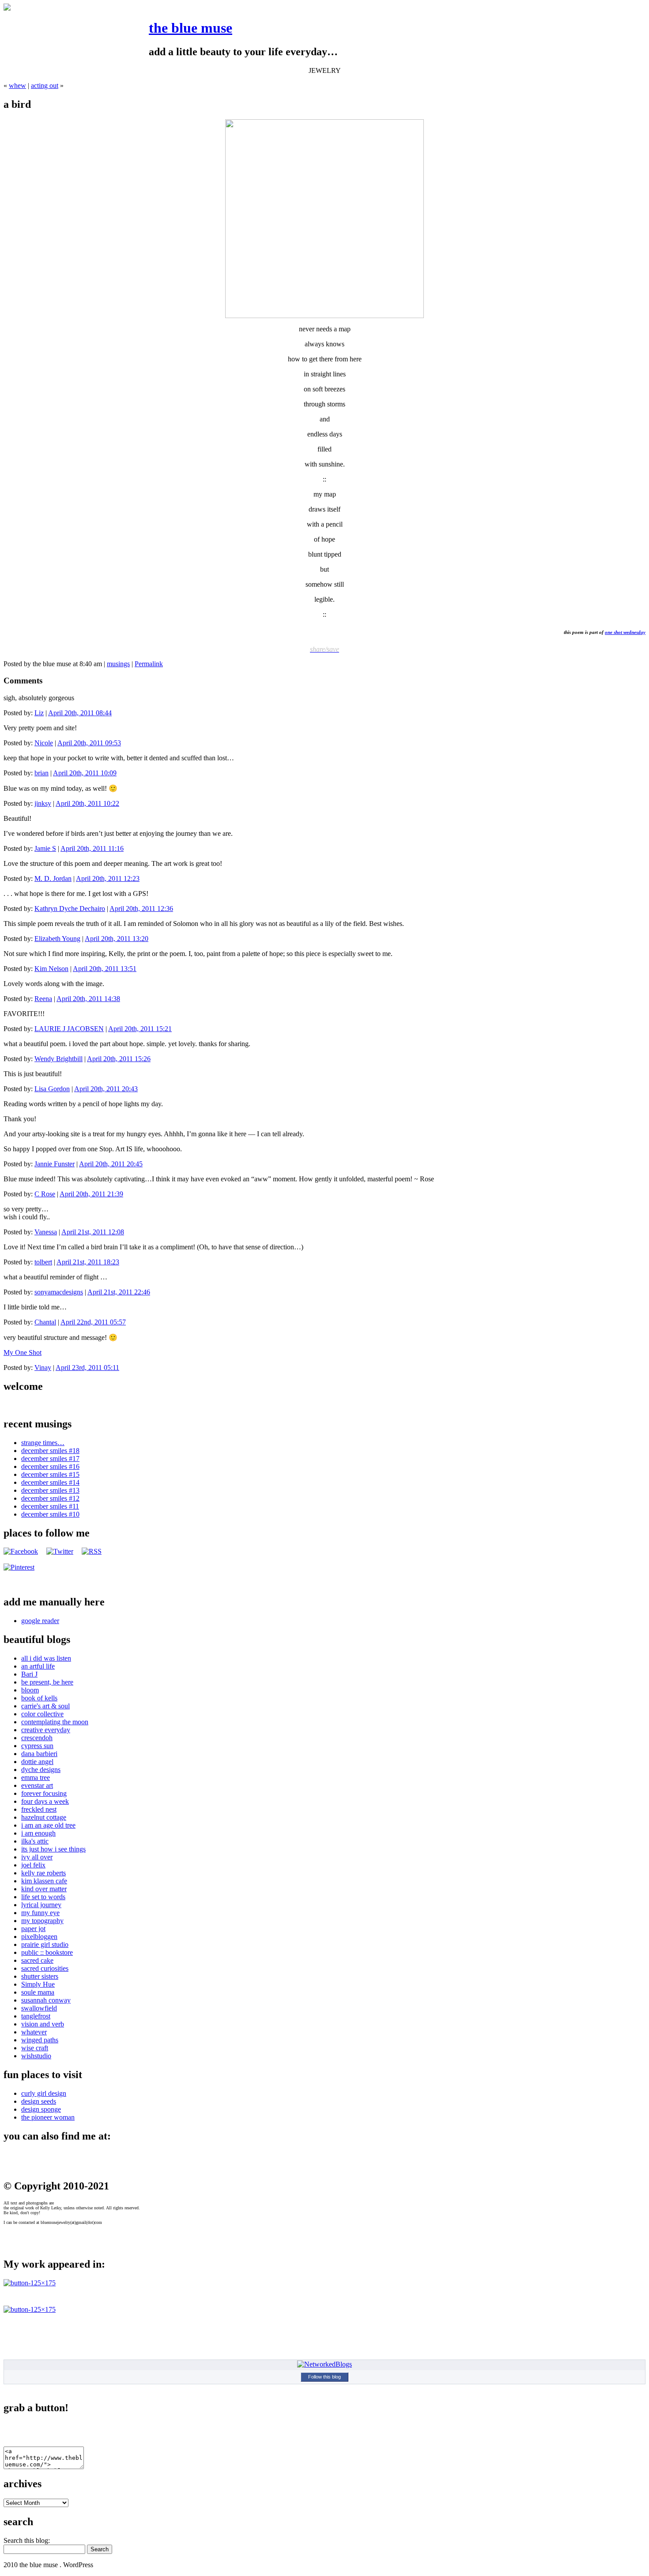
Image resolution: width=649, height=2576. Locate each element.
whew (17, 85)
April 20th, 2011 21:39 (91, 1194)
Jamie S (45, 848)
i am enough (38, 1833)
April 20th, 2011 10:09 (85, 773)
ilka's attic (35, 1841)
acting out (45, 85)
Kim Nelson (51, 969)
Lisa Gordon (52, 1089)
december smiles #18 (50, 1451)
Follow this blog (324, 2377)
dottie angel (37, 1762)
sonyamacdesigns (59, 1292)
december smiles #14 (50, 1482)
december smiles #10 (50, 1514)
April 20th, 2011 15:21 (140, 1029)
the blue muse (191, 28)
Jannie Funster (55, 1164)
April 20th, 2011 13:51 (105, 969)
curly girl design (44, 2093)
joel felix (33, 1865)
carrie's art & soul (45, 1706)
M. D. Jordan (53, 878)
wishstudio (36, 2056)
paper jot (33, 1929)
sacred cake (37, 1960)
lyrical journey (41, 1905)
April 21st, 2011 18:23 (88, 1262)
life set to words (43, 1897)
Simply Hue (38, 1984)
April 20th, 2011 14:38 (88, 999)
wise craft (35, 2048)
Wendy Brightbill (58, 1059)
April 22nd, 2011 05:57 (93, 1322)
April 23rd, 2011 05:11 (87, 1368)
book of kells (39, 1698)
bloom (30, 1690)
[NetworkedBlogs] (324, 2364)
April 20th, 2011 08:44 (80, 713)
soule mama (38, 1992)
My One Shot (23, 1352)
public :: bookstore (47, 1952)
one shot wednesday (625, 632)
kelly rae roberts (43, 1873)
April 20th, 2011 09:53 (89, 743)
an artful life (38, 1666)
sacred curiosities (45, 1968)
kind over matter (44, 1889)
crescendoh (37, 1738)
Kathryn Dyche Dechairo (70, 909)
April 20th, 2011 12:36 (141, 909)
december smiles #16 (50, 1466)
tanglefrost (36, 2016)
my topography (42, 1921)
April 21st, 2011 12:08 (93, 1232)
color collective (42, 1714)
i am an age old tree (48, 1825)
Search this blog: (27, 2540)
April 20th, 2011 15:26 (119, 1059)
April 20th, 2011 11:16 (92, 848)
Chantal (45, 1322)
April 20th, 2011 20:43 (106, 1089)
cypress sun (37, 1746)
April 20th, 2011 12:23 (108, 878)
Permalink (149, 664)
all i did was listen (46, 1658)
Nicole (44, 743)
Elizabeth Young (57, 939)
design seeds (39, 2101)
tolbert (43, 1262)
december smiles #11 (50, 1506)
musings (118, 664)
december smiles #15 (50, 1474)
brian (42, 773)
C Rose (45, 1194)
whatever (34, 2032)
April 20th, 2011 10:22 (87, 803)
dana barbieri (39, 1754)
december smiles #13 (50, 1490)
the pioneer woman (48, 2117)
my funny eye (40, 1913)
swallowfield (39, 2008)
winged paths (40, 2040)
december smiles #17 (50, 1459)
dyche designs (41, 1770)
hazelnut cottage (44, 1817)
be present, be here (47, 1682)
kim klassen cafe (44, 1881)
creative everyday (46, 1730)
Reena (43, 999)
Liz (39, 713)
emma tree (36, 1777)
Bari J (29, 1674)
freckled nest (39, 1809)
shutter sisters (40, 1976)
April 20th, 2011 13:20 (117, 939)
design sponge (41, 2109)
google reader (40, 1621)
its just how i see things (53, 1849)
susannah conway (46, 2000)
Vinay (43, 1368)
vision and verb (43, 2024)
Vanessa (46, 1232)
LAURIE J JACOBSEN (69, 1029)
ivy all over (37, 1857)
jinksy (43, 803)
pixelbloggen (39, 1937)
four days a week (45, 1801)
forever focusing (44, 1793)
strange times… (43, 1443)
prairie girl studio (45, 1944)
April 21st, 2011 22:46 (119, 1292)
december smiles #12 (50, 1498)
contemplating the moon (55, 1722)
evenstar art (37, 1785)
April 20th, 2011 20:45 (111, 1164)
